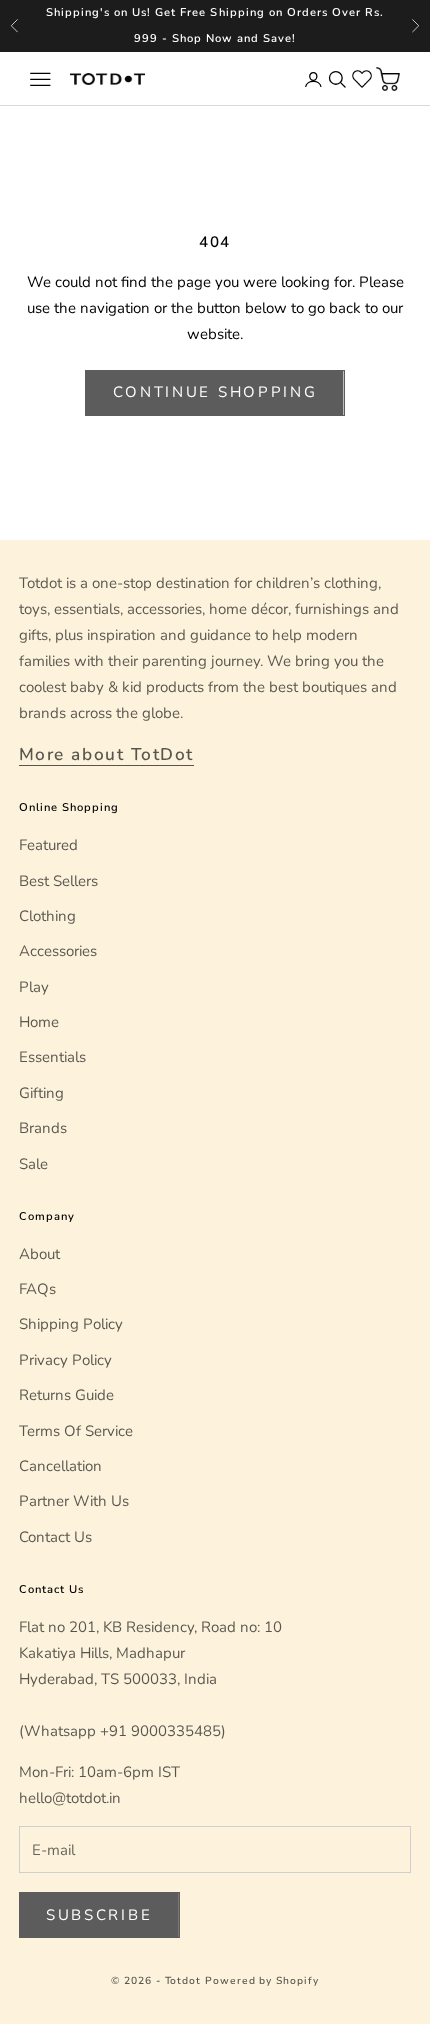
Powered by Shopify (262, 1981)
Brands (43, 1128)
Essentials (52, 1057)
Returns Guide (66, 1395)
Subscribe (99, 1915)
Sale (33, 1164)
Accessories (58, 951)
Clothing (47, 916)
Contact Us (55, 1537)
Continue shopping (215, 392)
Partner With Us (74, 1501)
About (39, 1254)
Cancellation (60, 1466)
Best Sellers (58, 881)
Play (34, 987)
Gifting (41, 1093)
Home (39, 1022)
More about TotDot (106, 754)
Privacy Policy (65, 1360)
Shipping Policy (71, 1324)
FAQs (37, 1289)
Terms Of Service (76, 1431)
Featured (48, 845)
